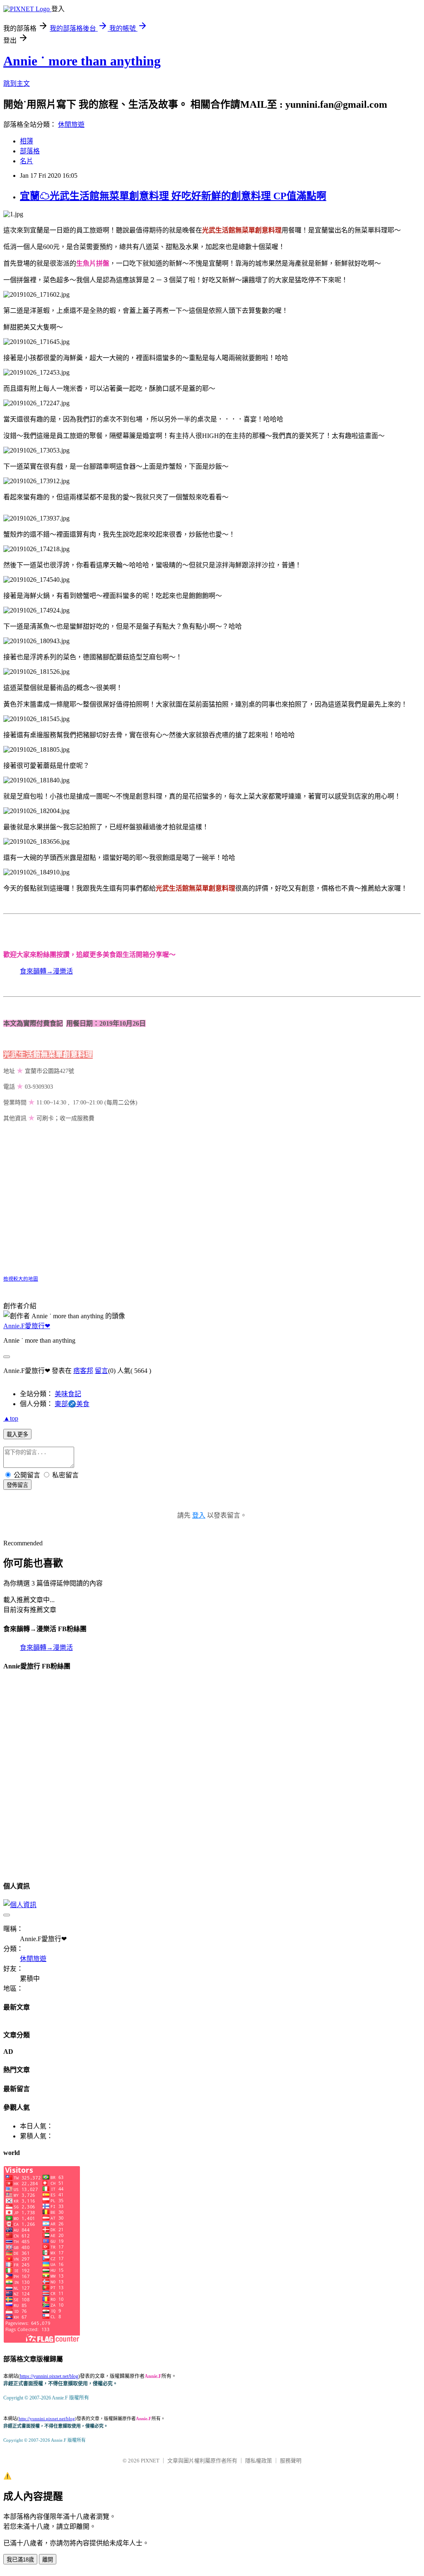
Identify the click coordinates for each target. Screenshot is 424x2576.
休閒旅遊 (71, 125)
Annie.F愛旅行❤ (27, 1326)
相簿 (26, 141)
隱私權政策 (259, 2461)
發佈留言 (17, 1485)
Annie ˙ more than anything (82, 61)
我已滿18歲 (20, 2560)
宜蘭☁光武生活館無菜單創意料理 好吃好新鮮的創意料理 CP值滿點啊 (173, 196)
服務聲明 (291, 2461)
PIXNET (150, 2461)
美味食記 (68, 1394)
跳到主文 (17, 84)
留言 (101, 1371)
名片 (26, 161)
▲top (11, 1418)
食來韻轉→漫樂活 (46, 971)
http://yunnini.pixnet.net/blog (47, 2419)
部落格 (30, 151)
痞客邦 (83, 1371)
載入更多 (17, 1434)
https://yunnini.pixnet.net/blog (49, 2376)
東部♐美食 (72, 1404)
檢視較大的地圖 (21, 1279)
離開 (48, 2560)
